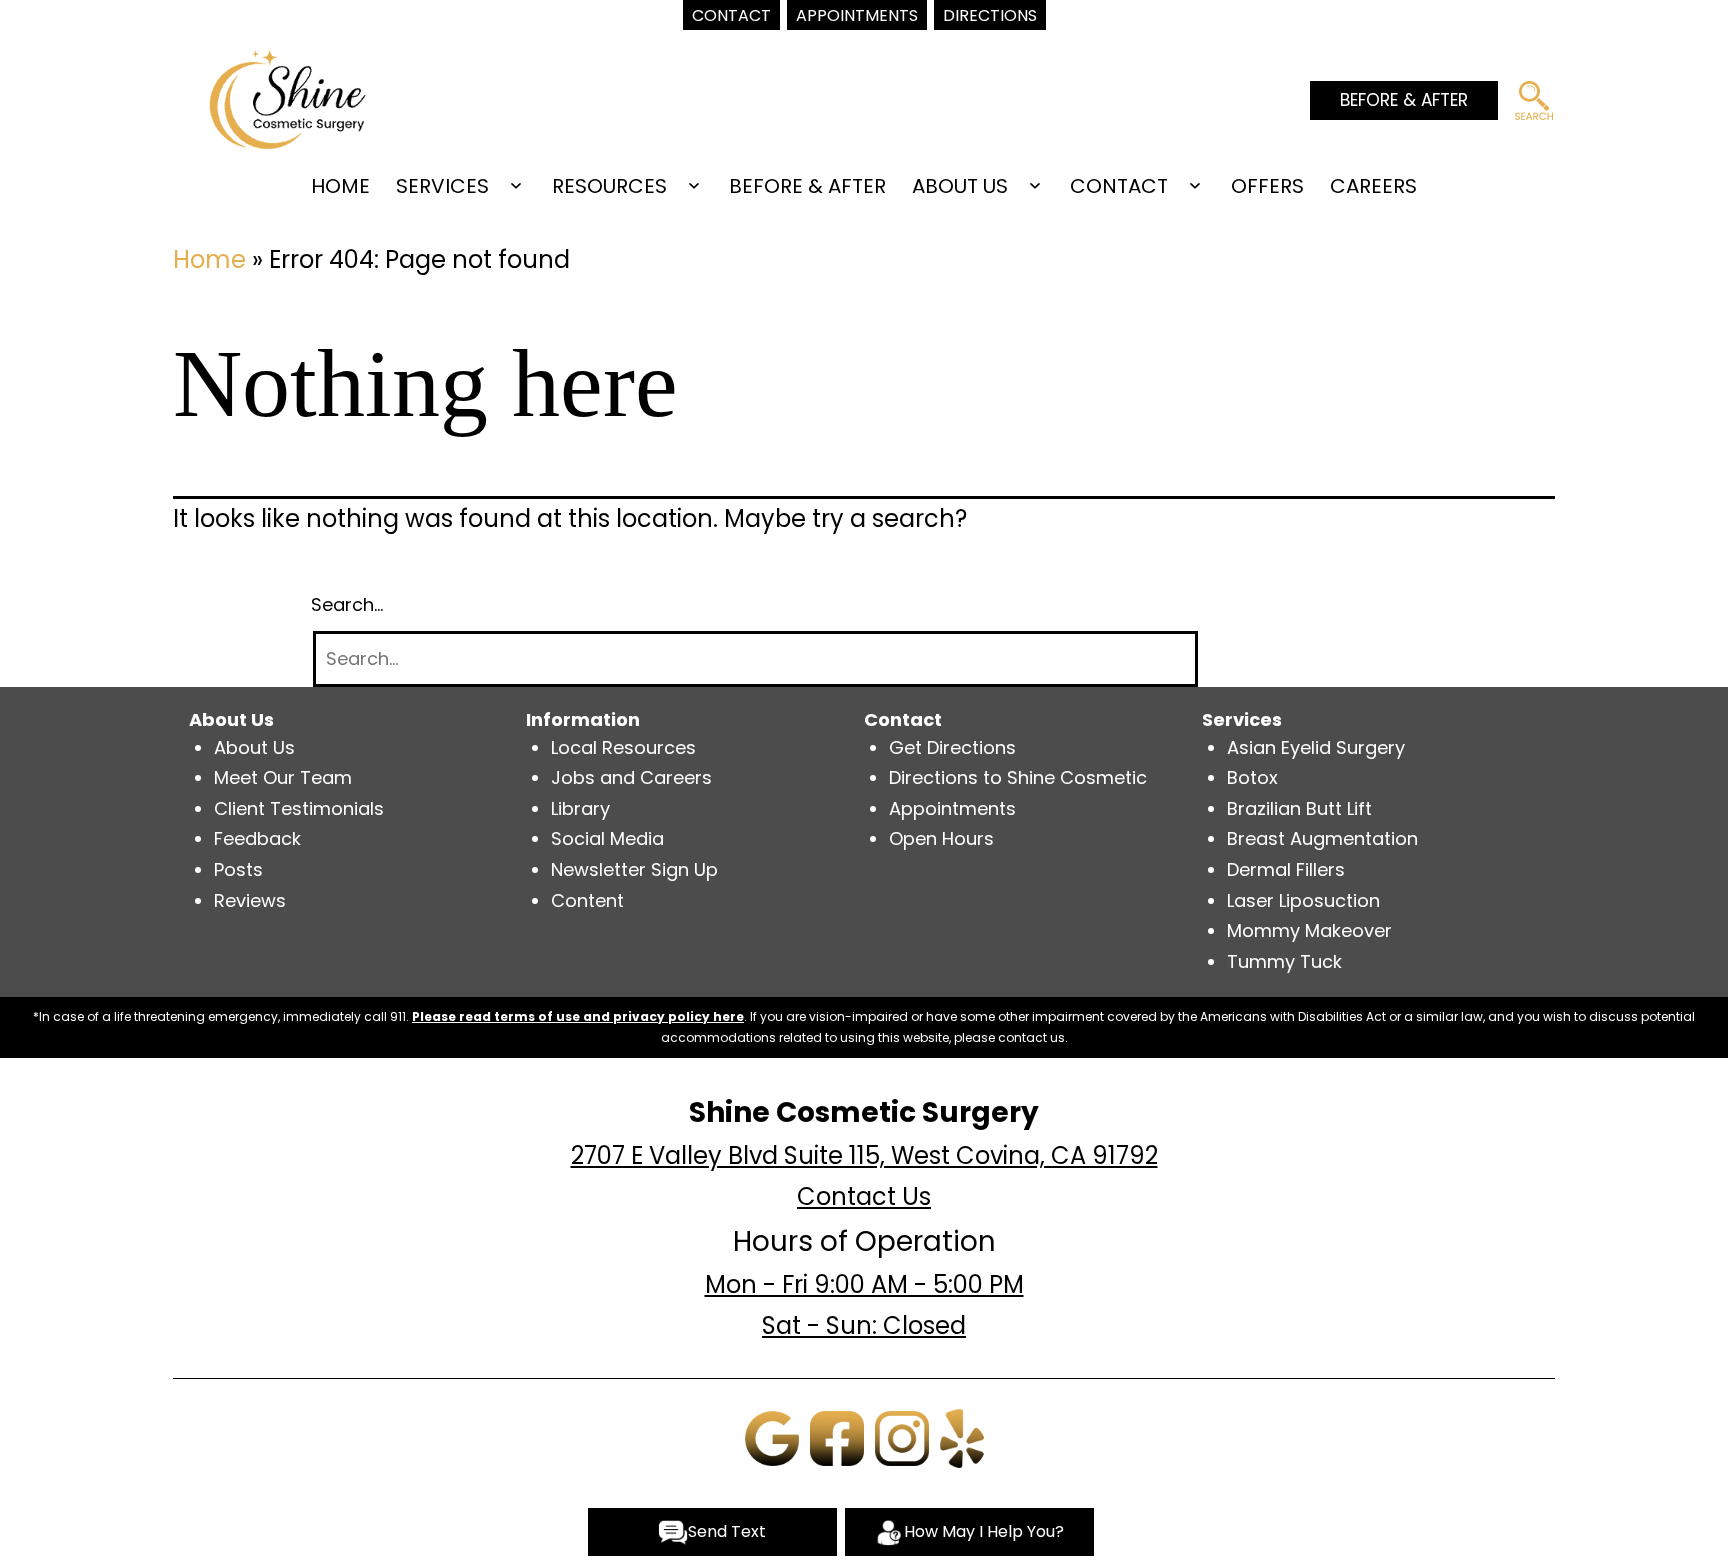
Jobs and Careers (631, 777)
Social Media (607, 838)
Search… (347, 604)
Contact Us (864, 1196)
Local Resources (623, 747)
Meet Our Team (283, 777)
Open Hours (941, 838)
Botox (1252, 777)
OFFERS (1267, 186)
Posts (238, 869)
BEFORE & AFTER (1404, 100)
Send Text (727, 1531)
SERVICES (442, 186)
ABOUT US (960, 186)
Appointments (952, 808)
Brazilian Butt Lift (1299, 808)
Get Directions (952, 747)
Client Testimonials (299, 808)
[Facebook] (837, 1436)
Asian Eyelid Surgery (1316, 747)
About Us (254, 747)
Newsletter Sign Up (634, 869)
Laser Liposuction (1303, 900)
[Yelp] (962, 1436)
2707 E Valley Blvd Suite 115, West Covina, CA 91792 (864, 1155)
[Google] (772, 1436)
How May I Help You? (984, 1531)
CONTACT (1119, 186)
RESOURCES (609, 186)
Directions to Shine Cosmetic (1018, 777)
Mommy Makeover (1309, 930)
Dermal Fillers (1286, 869)
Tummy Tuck (1284, 961)
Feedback (257, 838)
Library (580, 808)
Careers (1373, 186)
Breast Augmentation (1322, 838)
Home (340, 186)
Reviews (250, 900)
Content (587, 900)
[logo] (287, 97)
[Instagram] (902, 1436)
